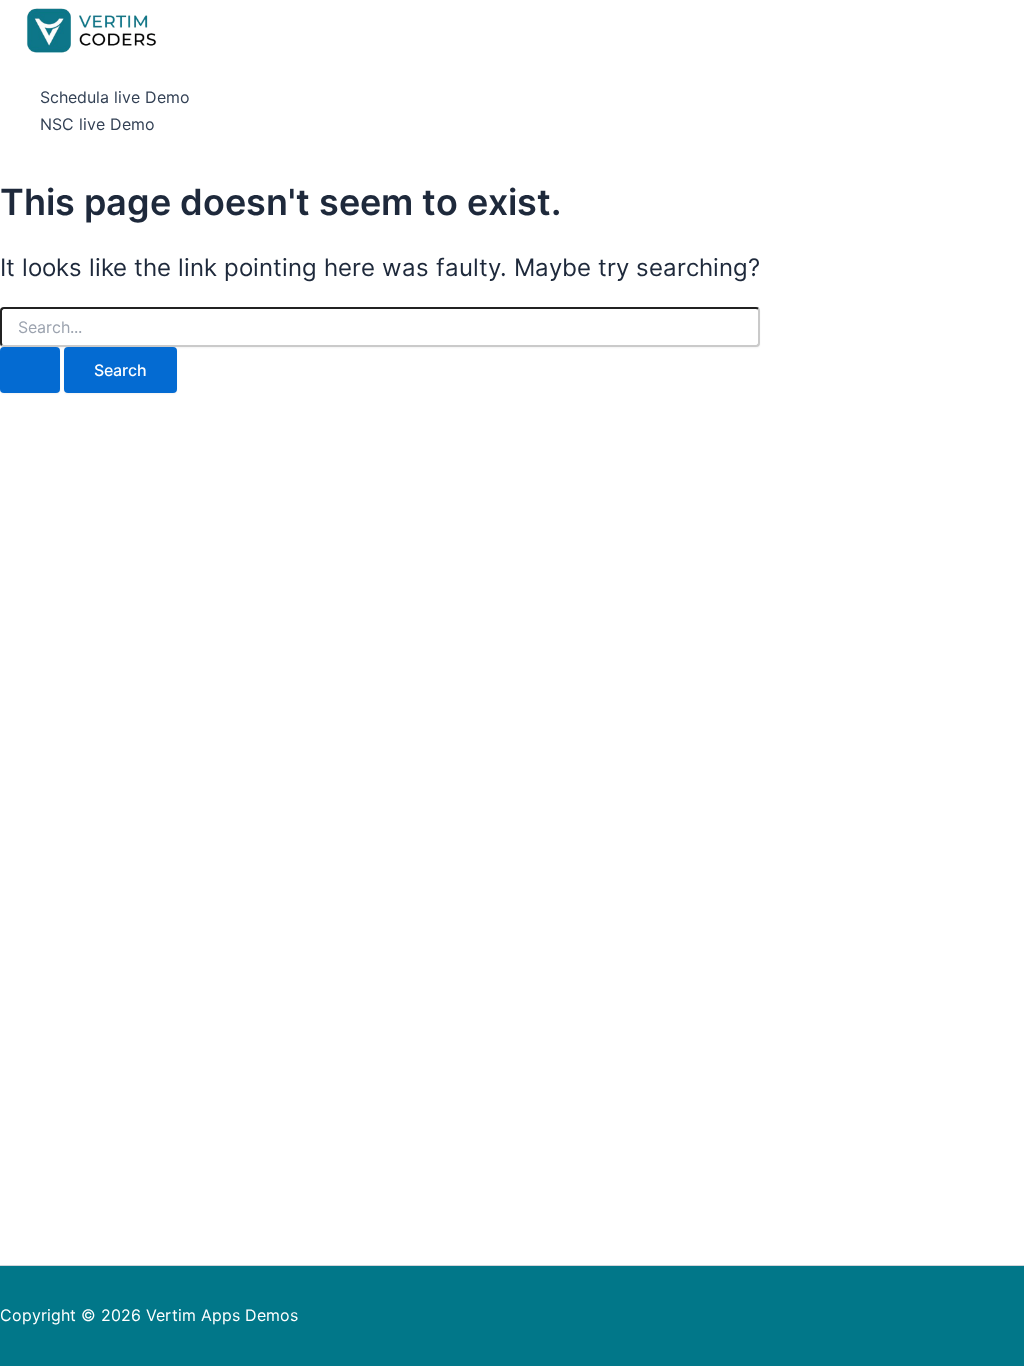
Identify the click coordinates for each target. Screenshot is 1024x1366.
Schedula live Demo (115, 97)
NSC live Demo (97, 124)
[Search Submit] (30, 370)
